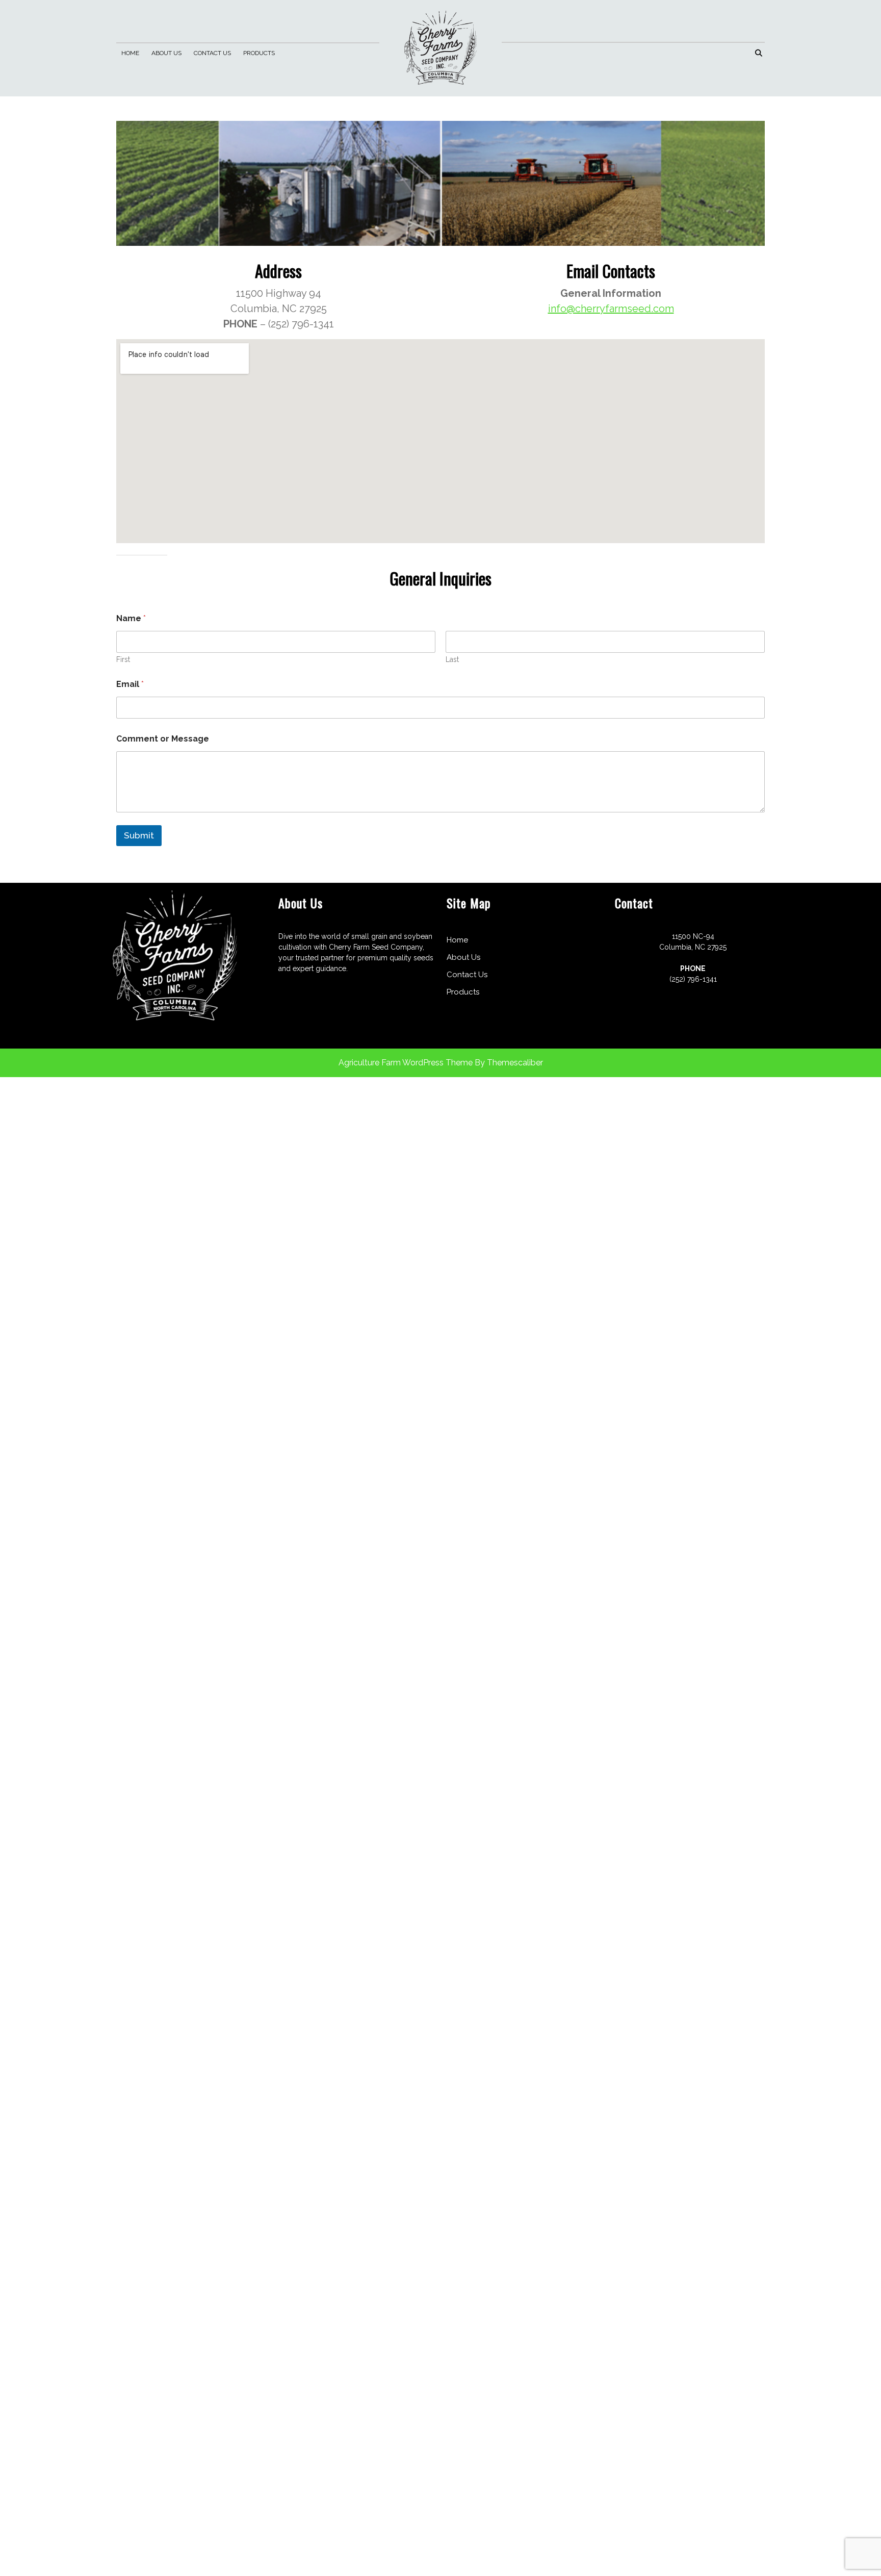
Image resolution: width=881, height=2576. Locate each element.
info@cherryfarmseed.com (611, 309)
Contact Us (212, 53)
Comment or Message (163, 739)
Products (259, 53)
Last (452, 659)
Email (130, 684)
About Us (166, 53)
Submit (139, 835)
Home (130, 53)
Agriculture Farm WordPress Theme (406, 1063)
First (123, 659)
